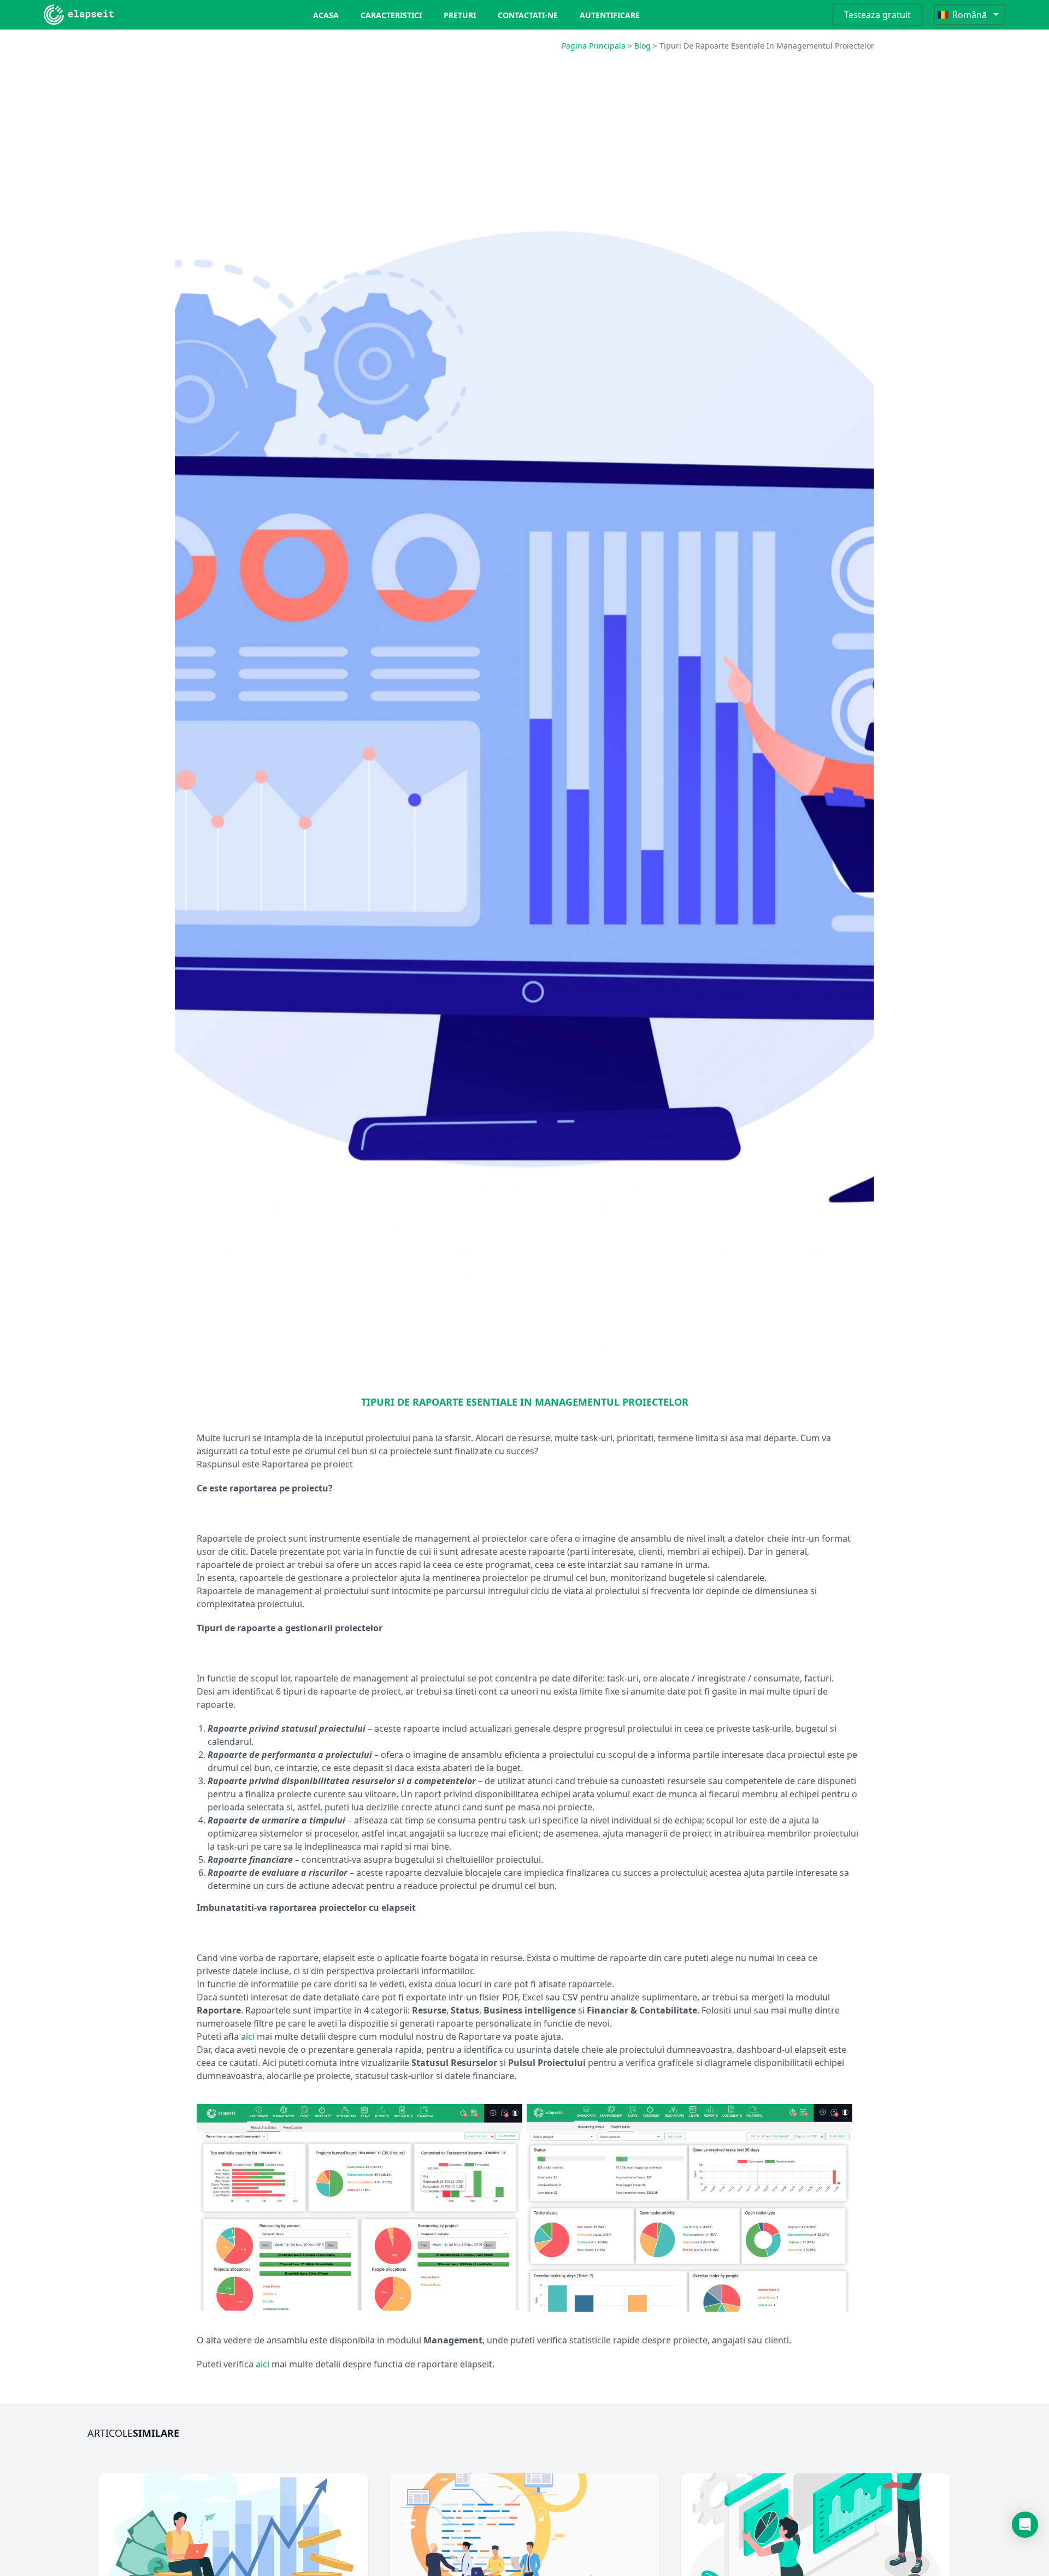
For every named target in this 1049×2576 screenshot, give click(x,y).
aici (248, 2036)
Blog (643, 46)
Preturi (460, 15)
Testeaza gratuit (877, 15)
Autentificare (610, 15)
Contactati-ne (528, 15)
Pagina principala (594, 46)
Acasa (326, 15)
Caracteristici (391, 15)
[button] (1025, 2525)
